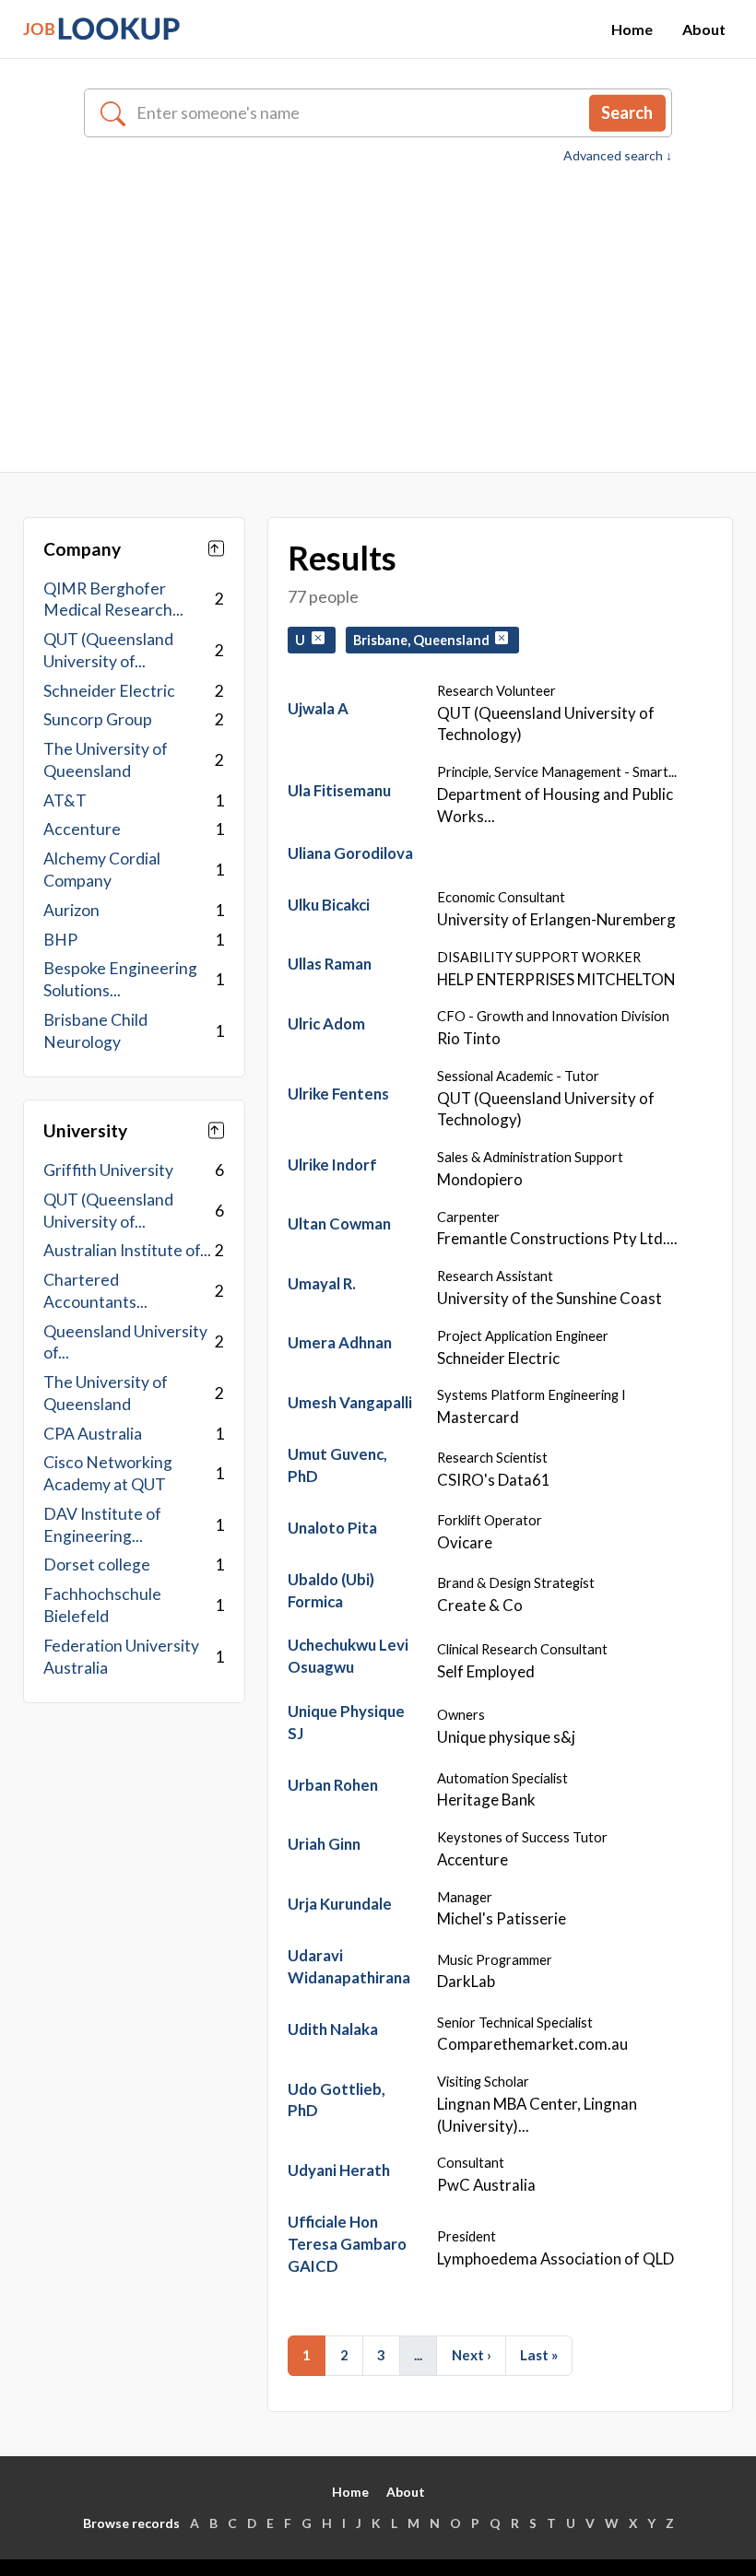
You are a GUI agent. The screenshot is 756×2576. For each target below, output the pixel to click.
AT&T (65, 800)
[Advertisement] (378, 304)
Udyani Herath (339, 2170)
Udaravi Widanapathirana (349, 1966)
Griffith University (108, 1170)
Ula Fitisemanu (339, 790)
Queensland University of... (125, 1342)
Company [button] (82, 549)
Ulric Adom (326, 1023)
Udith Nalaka (333, 2029)
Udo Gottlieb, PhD (337, 2100)
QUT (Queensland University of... (108, 650)
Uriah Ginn (324, 1844)
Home (632, 29)
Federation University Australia (121, 1657)
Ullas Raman (330, 964)
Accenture (82, 829)
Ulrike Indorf (332, 1164)
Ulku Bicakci (329, 905)
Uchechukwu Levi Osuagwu (348, 1656)
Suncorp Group (98, 719)
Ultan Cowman (339, 1223)
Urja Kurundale (340, 1904)
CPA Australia (93, 1434)
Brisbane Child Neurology (95, 1031)
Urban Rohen (333, 1785)
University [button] (85, 1130)
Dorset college (97, 1564)
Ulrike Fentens (338, 1094)
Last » (539, 2355)
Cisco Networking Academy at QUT (108, 1473)
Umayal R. (322, 1283)
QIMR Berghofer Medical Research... (113, 600)
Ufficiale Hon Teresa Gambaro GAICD (347, 2244)
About (704, 29)
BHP (60, 940)
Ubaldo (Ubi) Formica (331, 1590)
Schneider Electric (109, 691)
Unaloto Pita (332, 1528)
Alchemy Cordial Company (102, 870)
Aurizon (71, 910)
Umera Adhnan (340, 1342)
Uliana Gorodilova (350, 853)
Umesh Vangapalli (350, 1402)
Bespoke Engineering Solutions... (120, 979)
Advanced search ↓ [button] (618, 156)
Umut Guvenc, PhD (337, 1465)
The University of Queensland (106, 760)
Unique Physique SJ (346, 1722)
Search (627, 112)
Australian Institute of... (127, 1250)
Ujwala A (318, 708)
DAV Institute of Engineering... (102, 1525)
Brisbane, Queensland (424, 640)
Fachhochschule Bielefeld (102, 1605)
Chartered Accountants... (95, 1291)
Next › (472, 2355)
